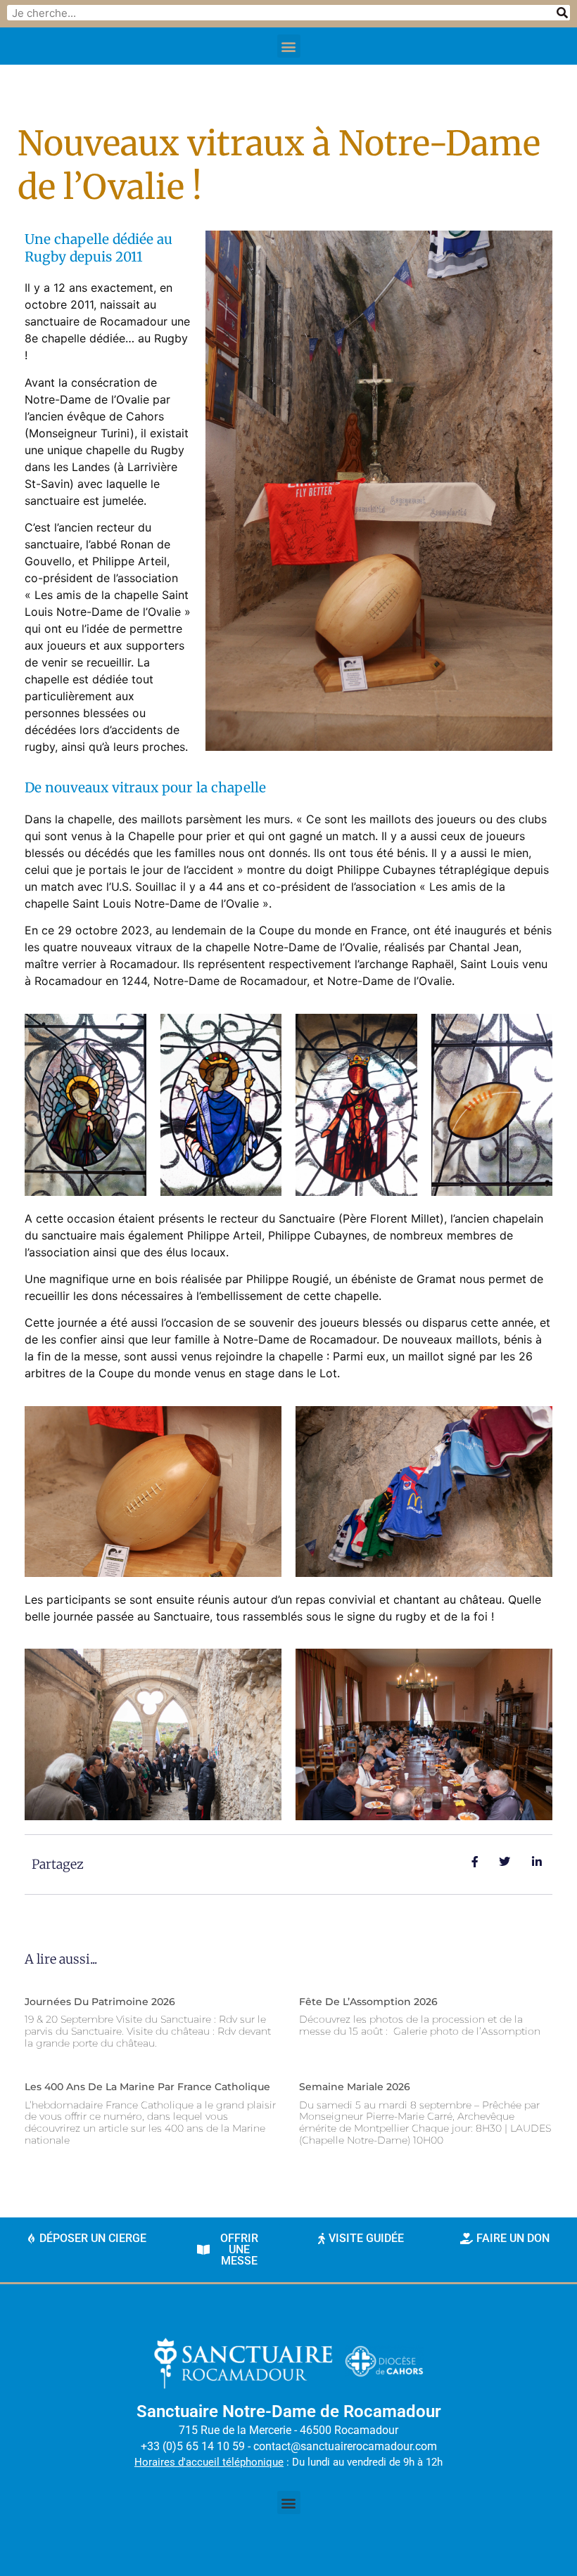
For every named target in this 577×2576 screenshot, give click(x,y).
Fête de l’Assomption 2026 (368, 2002)
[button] (289, 46)
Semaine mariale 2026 (355, 2087)
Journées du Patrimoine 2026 (100, 2002)
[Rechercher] (562, 13)
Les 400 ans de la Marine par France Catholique (147, 2087)
